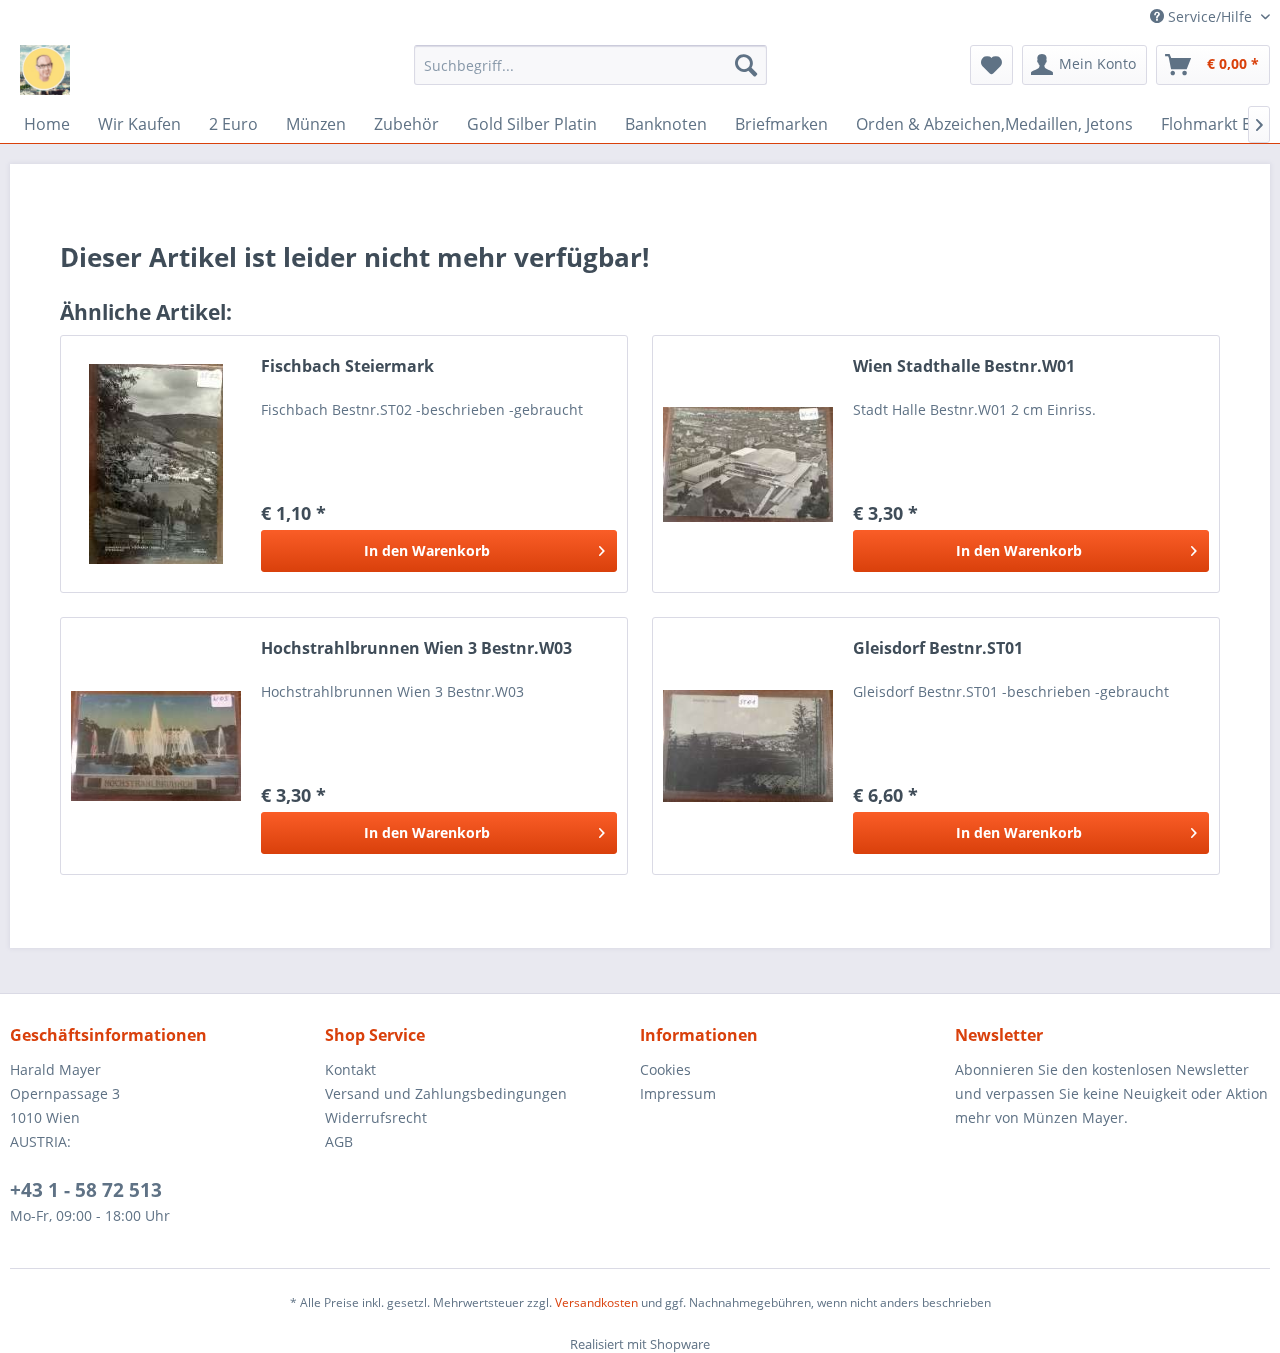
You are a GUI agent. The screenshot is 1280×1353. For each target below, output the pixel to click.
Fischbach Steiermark (347, 366)
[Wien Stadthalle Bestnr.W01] (748, 464)
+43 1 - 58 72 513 (86, 1190)
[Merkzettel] (991, 65)
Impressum (678, 1093)
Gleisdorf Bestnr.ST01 (938, 648)
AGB (339, 1141)
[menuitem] (590, 65)
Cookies (665, 1069)
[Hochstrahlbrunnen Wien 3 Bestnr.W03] (156, 746)
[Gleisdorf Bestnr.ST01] (748, 746)
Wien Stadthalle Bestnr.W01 (964, 366)
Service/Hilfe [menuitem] (1210, 16)
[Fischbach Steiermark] (156, 464)
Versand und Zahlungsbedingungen (446, 1093)
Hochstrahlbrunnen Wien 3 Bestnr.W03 (416, 648)
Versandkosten (596, 1302)
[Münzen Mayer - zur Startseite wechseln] (45, 70)
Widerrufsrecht (376, 1117)
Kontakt (350, 1069)
